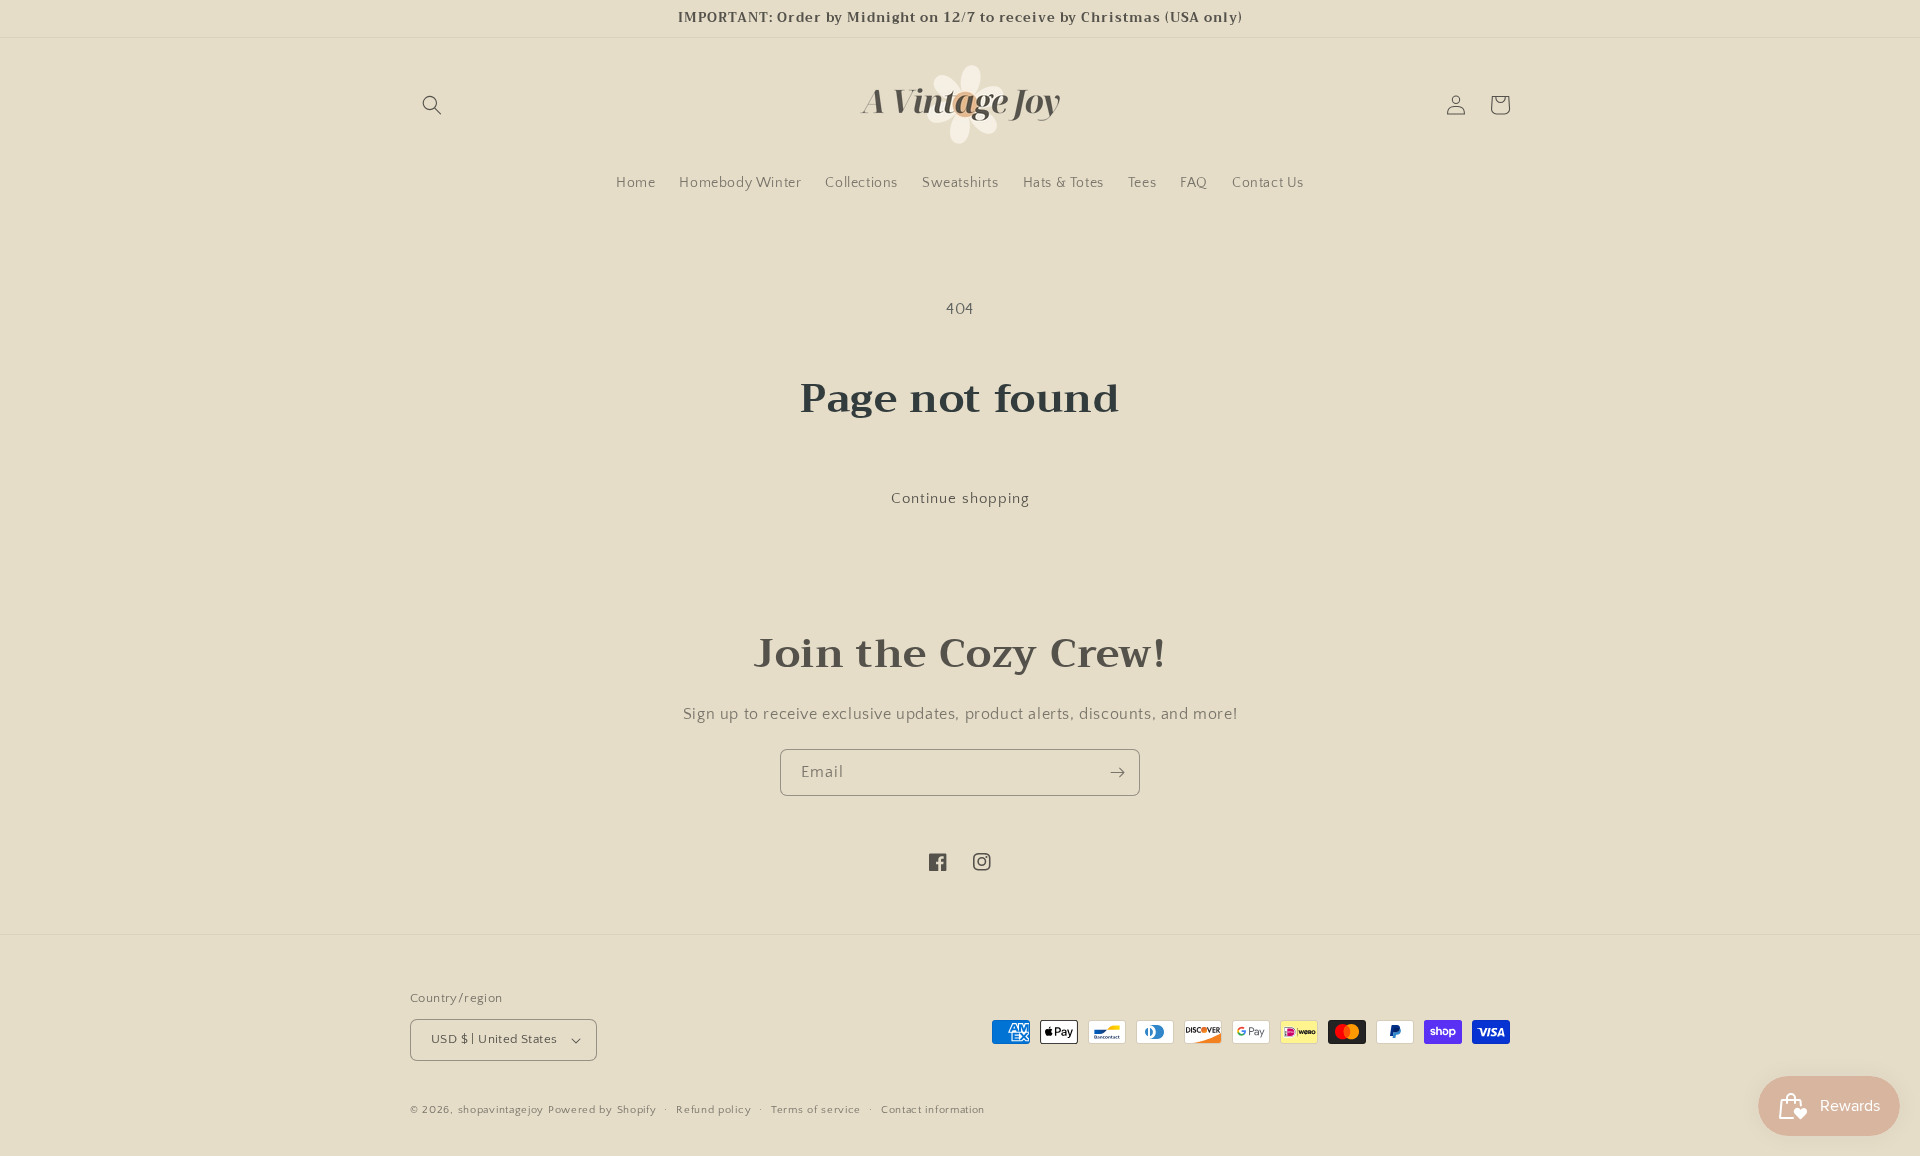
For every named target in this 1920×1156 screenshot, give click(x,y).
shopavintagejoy (501, 1110)
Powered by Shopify (602, 1110)
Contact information (933, 1110)
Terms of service (816, 1110)
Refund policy (713, 1110)
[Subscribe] (1117, 772)
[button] (432, 105)
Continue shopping (960, 498)
